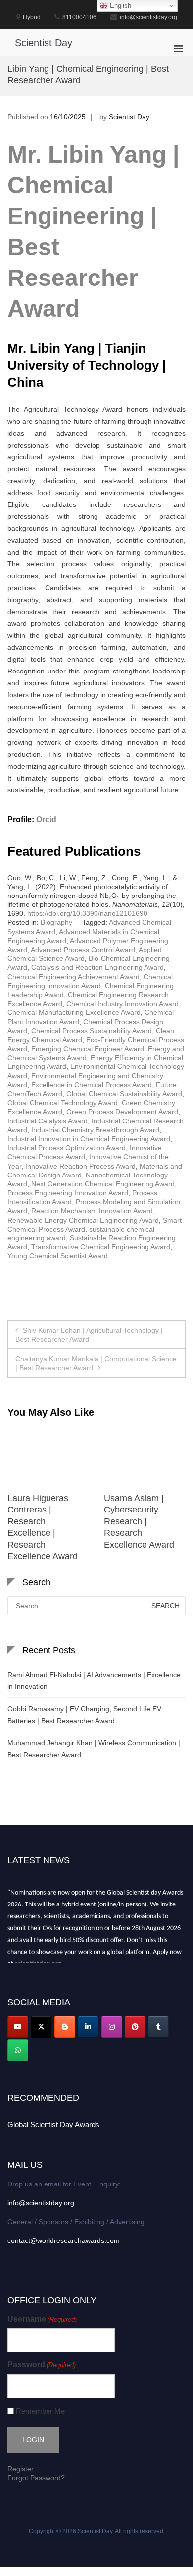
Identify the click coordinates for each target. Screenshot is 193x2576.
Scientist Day (44, 43)
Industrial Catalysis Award (48, 1121)
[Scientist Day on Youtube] (18, 2027)
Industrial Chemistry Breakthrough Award (95, 1130)
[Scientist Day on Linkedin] (88, 2027)
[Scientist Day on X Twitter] (41, 2027)
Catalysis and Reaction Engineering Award (97, 967)
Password (42, 2365)
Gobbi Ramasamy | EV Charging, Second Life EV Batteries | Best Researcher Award (84, 1715)
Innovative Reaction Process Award (80, 1166)
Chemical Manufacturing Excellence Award (74, 1012)
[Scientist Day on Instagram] (112, 2027)
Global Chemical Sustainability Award (124, 1094)
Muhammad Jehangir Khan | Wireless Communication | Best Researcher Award (94, 1749)
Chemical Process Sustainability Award (92, 1031)
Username (42, 2319)
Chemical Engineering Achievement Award (73, 977)
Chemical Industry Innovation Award (122, 1004)
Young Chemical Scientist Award (58, 1256)
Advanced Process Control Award (83, 950)
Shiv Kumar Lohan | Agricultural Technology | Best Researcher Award (89, 1335)
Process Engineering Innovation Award (68, 1193)
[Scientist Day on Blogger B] (65, 2027)
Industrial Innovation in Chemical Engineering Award (89, 1139)
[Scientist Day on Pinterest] (135, 2027)
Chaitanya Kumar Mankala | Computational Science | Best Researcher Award (96, 1363)
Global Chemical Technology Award (63, 1103)
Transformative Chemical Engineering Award (101, 1247)
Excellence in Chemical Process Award (92, 1085)
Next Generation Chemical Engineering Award (103, 1184)
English (120, 6)
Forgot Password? (36, 2478)
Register (21, 2469)
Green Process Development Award (122, 1112)
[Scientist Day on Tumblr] (158, 2027)
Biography (56, 922)
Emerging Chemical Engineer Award (88, 1049)
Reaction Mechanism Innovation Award (92, 1211)
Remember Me (40, 2411)
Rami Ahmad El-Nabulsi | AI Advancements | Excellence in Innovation (94, 1680)
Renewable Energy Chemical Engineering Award (83, 1220)
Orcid (46, 819)
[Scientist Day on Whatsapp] (18, 2050)
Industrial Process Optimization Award (67, 1148)
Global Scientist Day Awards (53, 2124)
